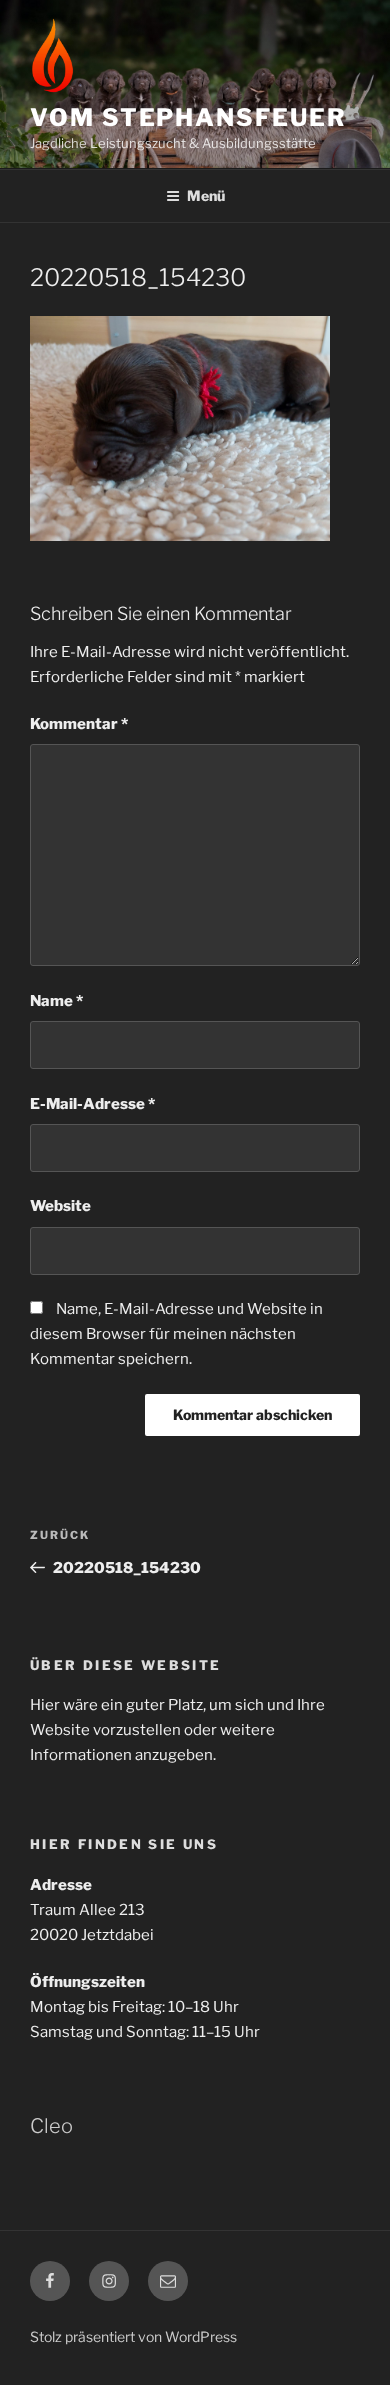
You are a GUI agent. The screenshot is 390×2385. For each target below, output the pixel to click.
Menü (206, 195)
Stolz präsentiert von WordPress (133, 2336)
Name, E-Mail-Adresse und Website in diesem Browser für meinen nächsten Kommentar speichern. (176, 1334)
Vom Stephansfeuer (188, 117)
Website (60, 1206)
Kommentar (79, 724)
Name (56, 1001)
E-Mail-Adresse (92, 1104)
